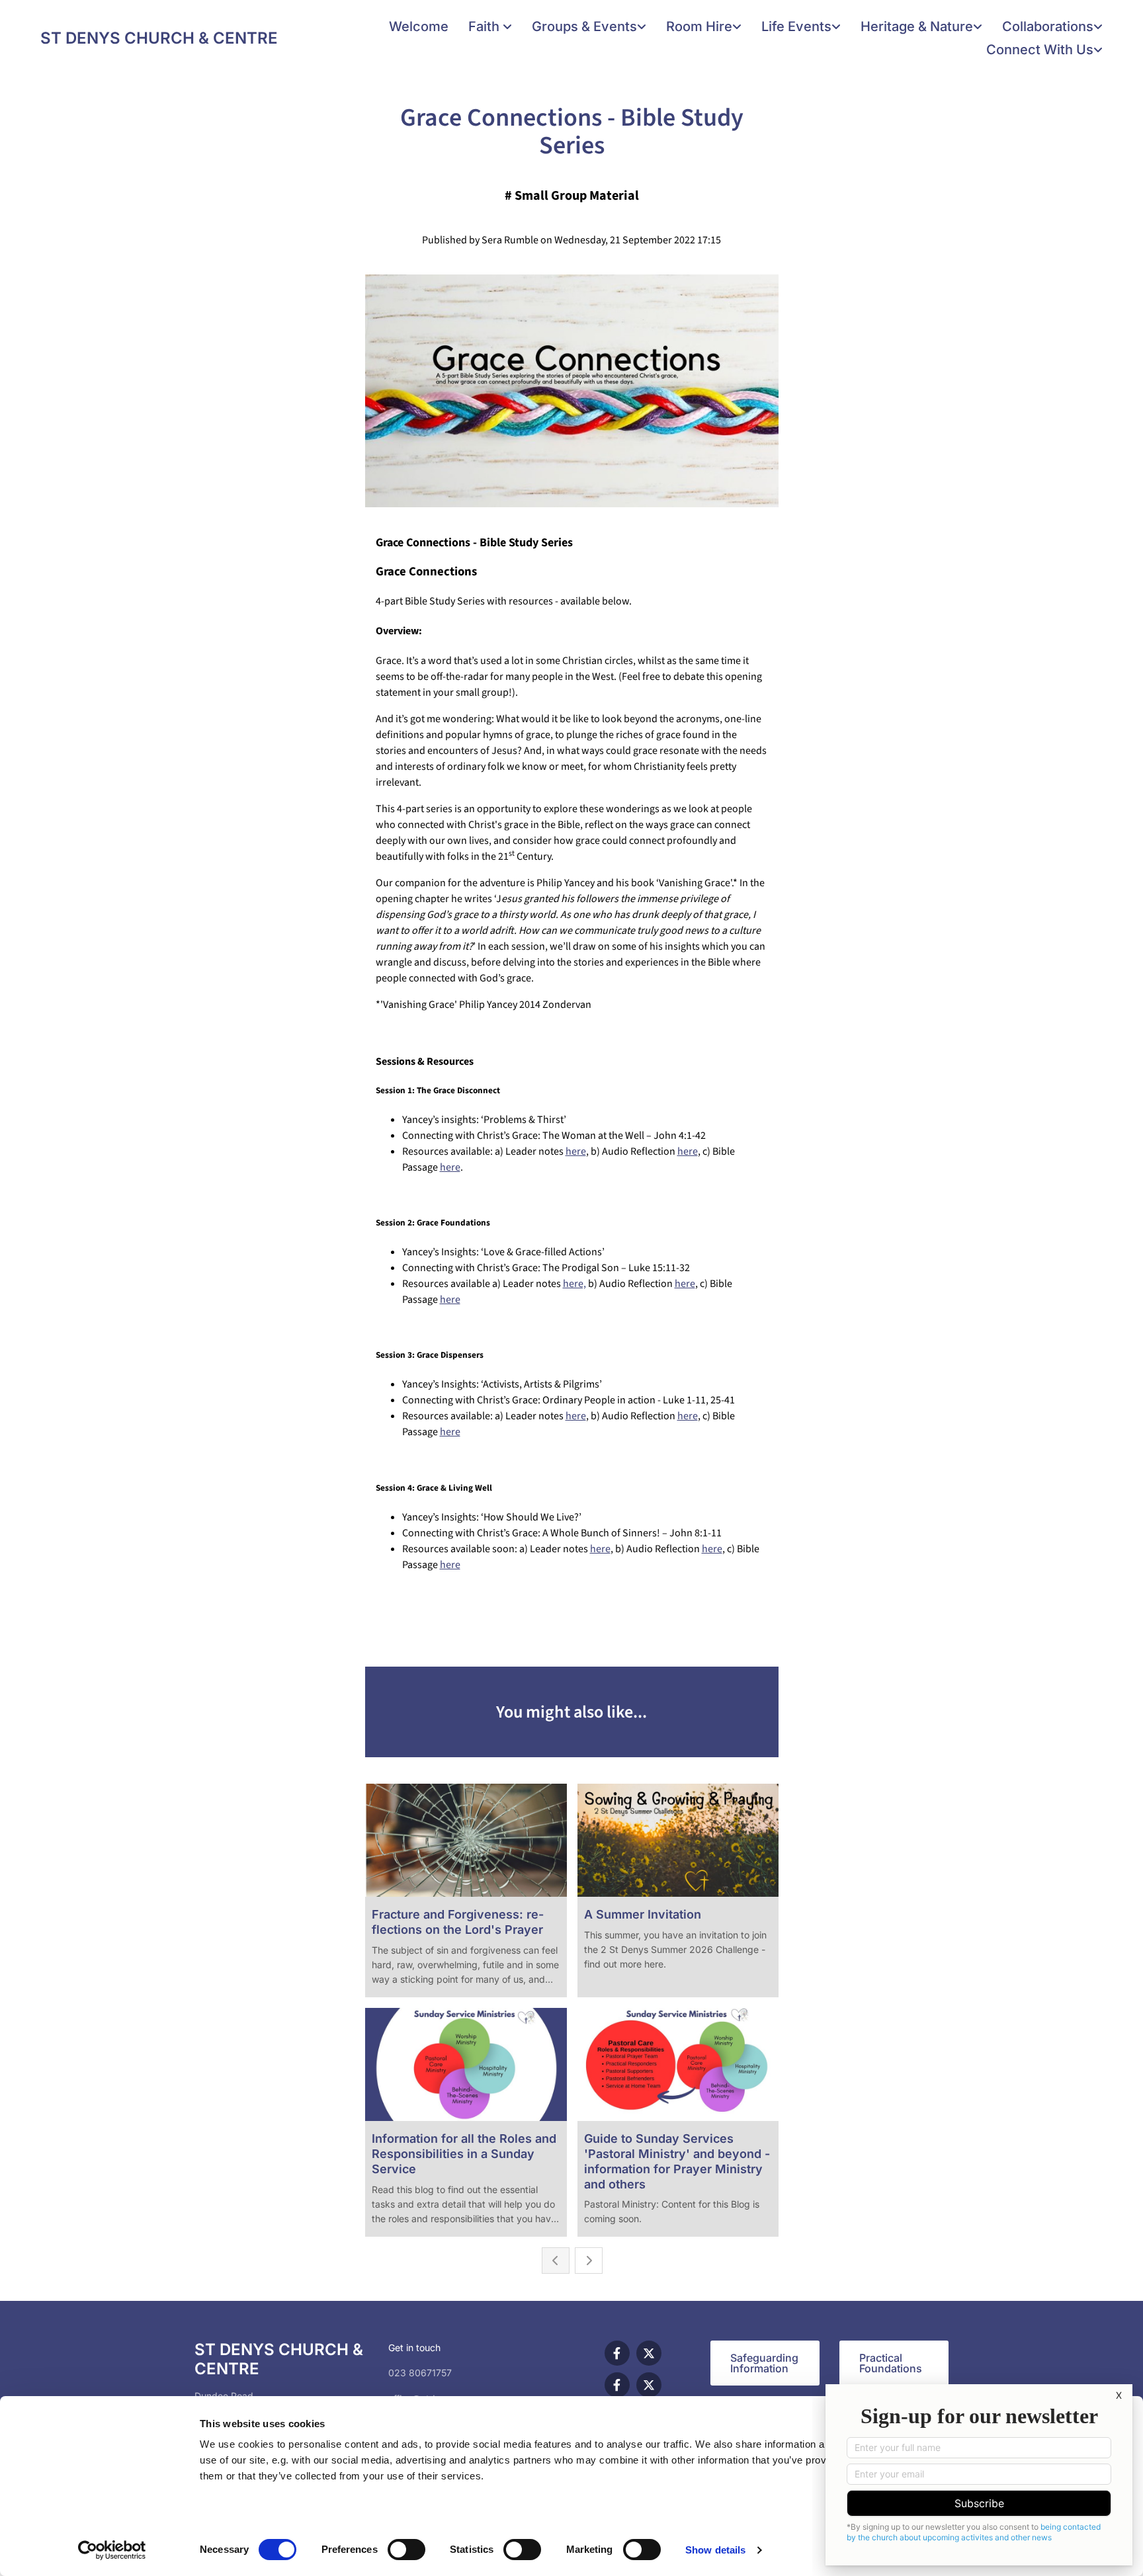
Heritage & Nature (917, 26)
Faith (486, 26)
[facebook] (617, 2353)
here (576, 1151)
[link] (490, 27)
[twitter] (649, 2353)
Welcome (419, 26)
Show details (715, 2550)
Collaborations (1048, 26)
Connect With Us (1040, 50)
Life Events (796, 26)
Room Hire (699, 26)
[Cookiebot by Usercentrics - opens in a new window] (112, 2550)
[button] (765, 2363)
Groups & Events (584, 26)
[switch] (406, 2550)
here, (574, 1284)
